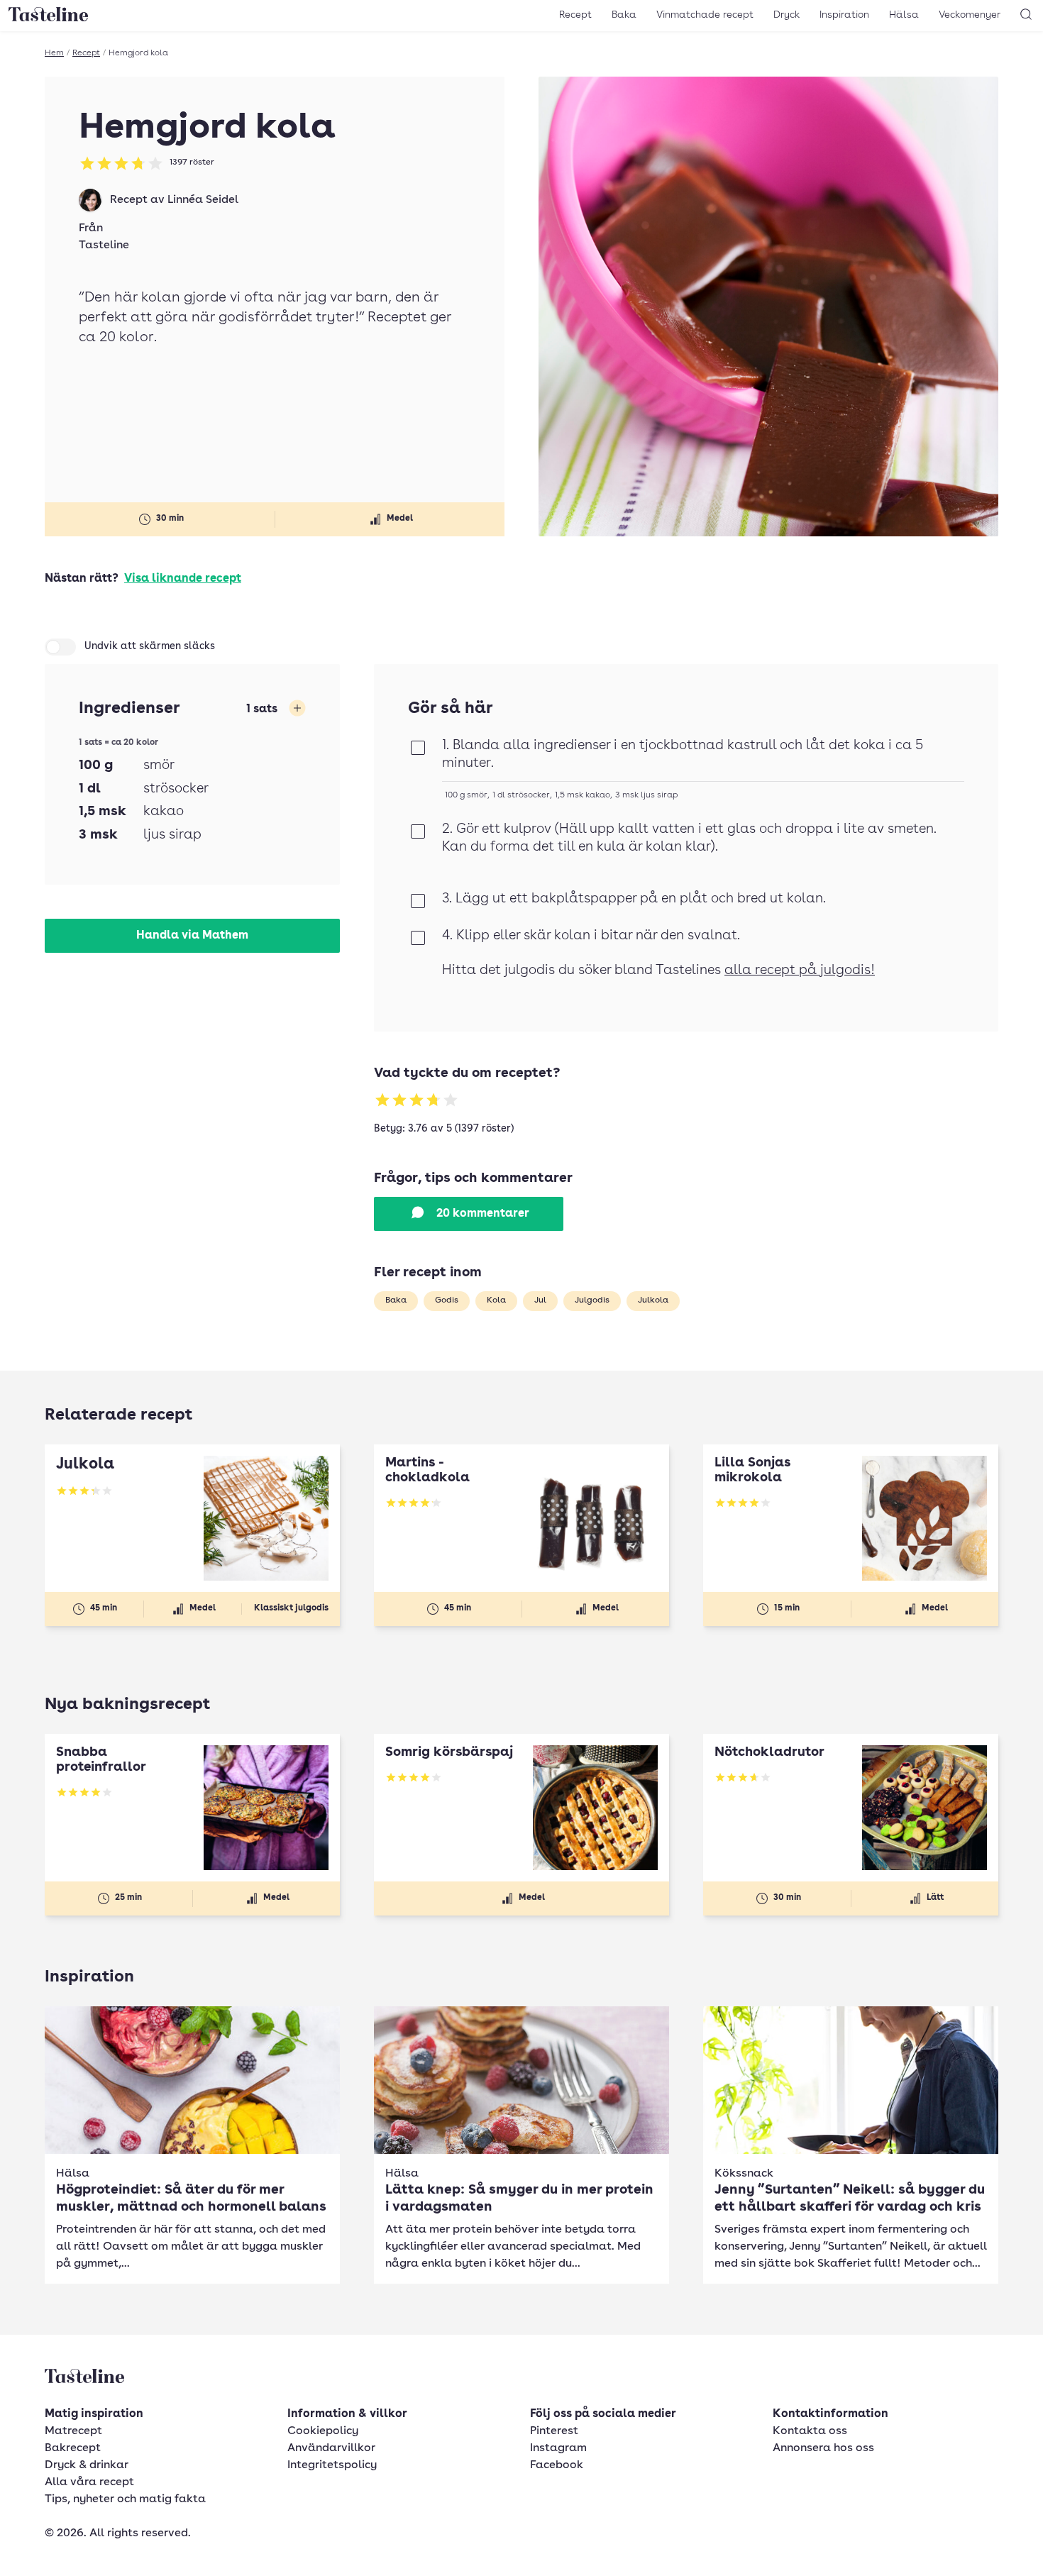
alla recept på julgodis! (800, 971)
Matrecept (73, 2431)
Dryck (787, 15)
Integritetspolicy (332, 2465)
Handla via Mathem (192, 936)
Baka (624, 15)
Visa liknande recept (183, 579)
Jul (540, 1300)
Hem (54, 53)
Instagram (558, 2448)
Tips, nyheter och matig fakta (125, 2499)
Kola (496, 1300)
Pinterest (554, 2431)
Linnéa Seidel (203, 200)
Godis (447, 1300)
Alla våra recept (89, 2482)
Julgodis (592, 1300)
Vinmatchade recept (705, 15)
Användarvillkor (331, 2448)
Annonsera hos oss (823, 2448)
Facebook (557, 2465)
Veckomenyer (970, 15)
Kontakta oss (810, 2431)
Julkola (653, 1300)
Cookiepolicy (323, 2431)
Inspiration (844, 15)
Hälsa (904, 15)
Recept (575, 15)
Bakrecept (73, 2448)
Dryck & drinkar (87, 2465)
